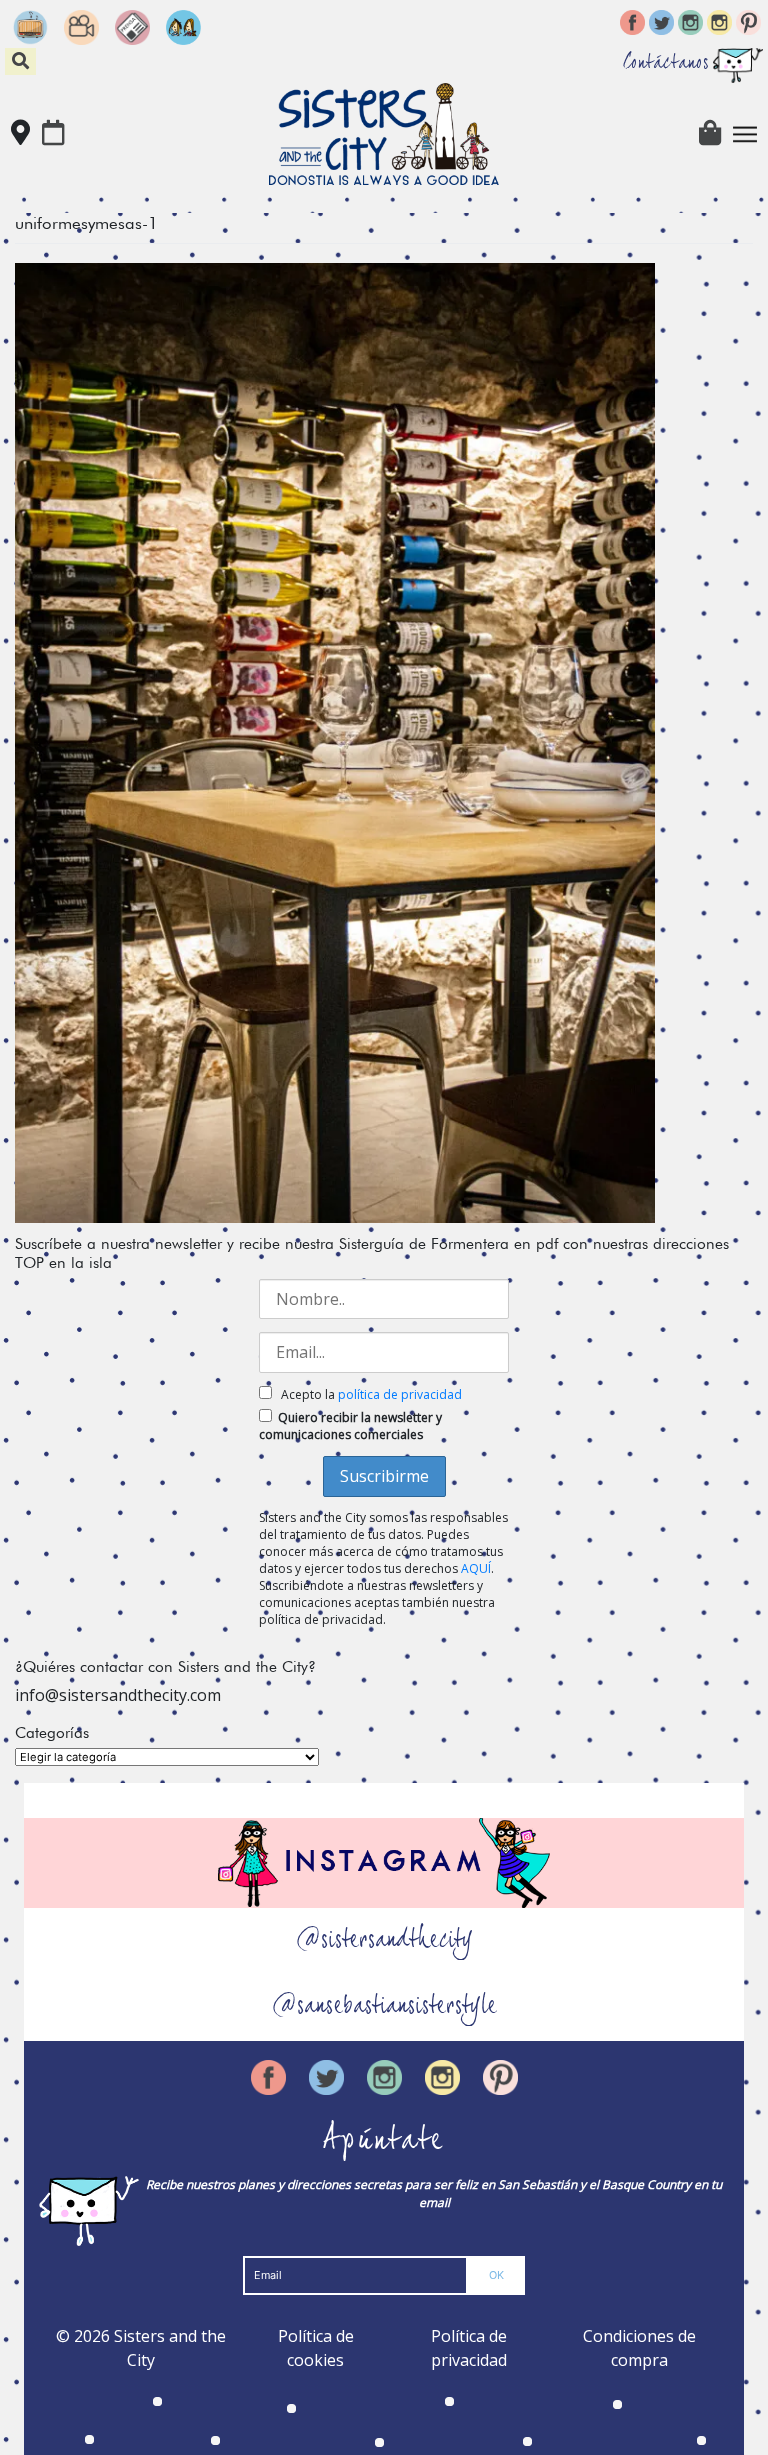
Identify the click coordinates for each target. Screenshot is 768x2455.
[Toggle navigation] (745, 134)
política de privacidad (400, 1394)
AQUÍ (476, 1568)
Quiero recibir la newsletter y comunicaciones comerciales (350, 1426)
